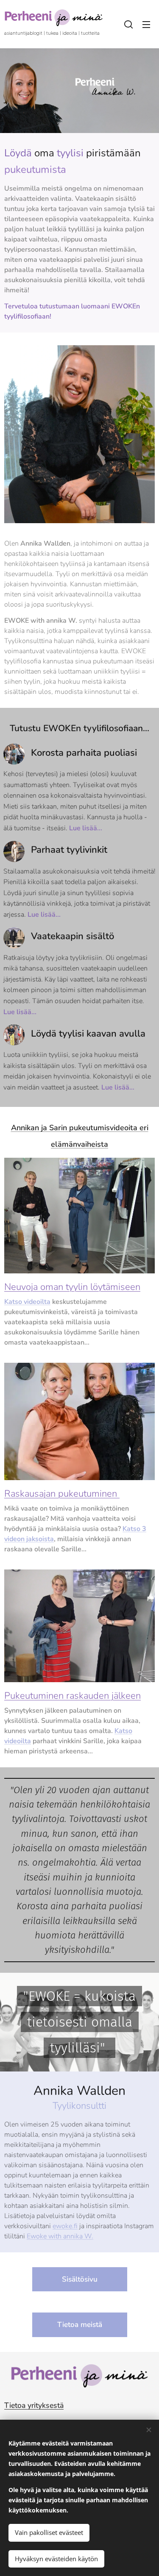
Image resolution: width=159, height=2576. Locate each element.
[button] (128, 24)
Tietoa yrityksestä (34, 2405)
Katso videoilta (27, 1302)
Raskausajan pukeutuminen (62, 1494)
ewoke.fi (65, 2226)
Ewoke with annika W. (60, 2236)
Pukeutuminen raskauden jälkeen (73, 1696)
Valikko (146, 24)
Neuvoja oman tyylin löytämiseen (72, 1287)
